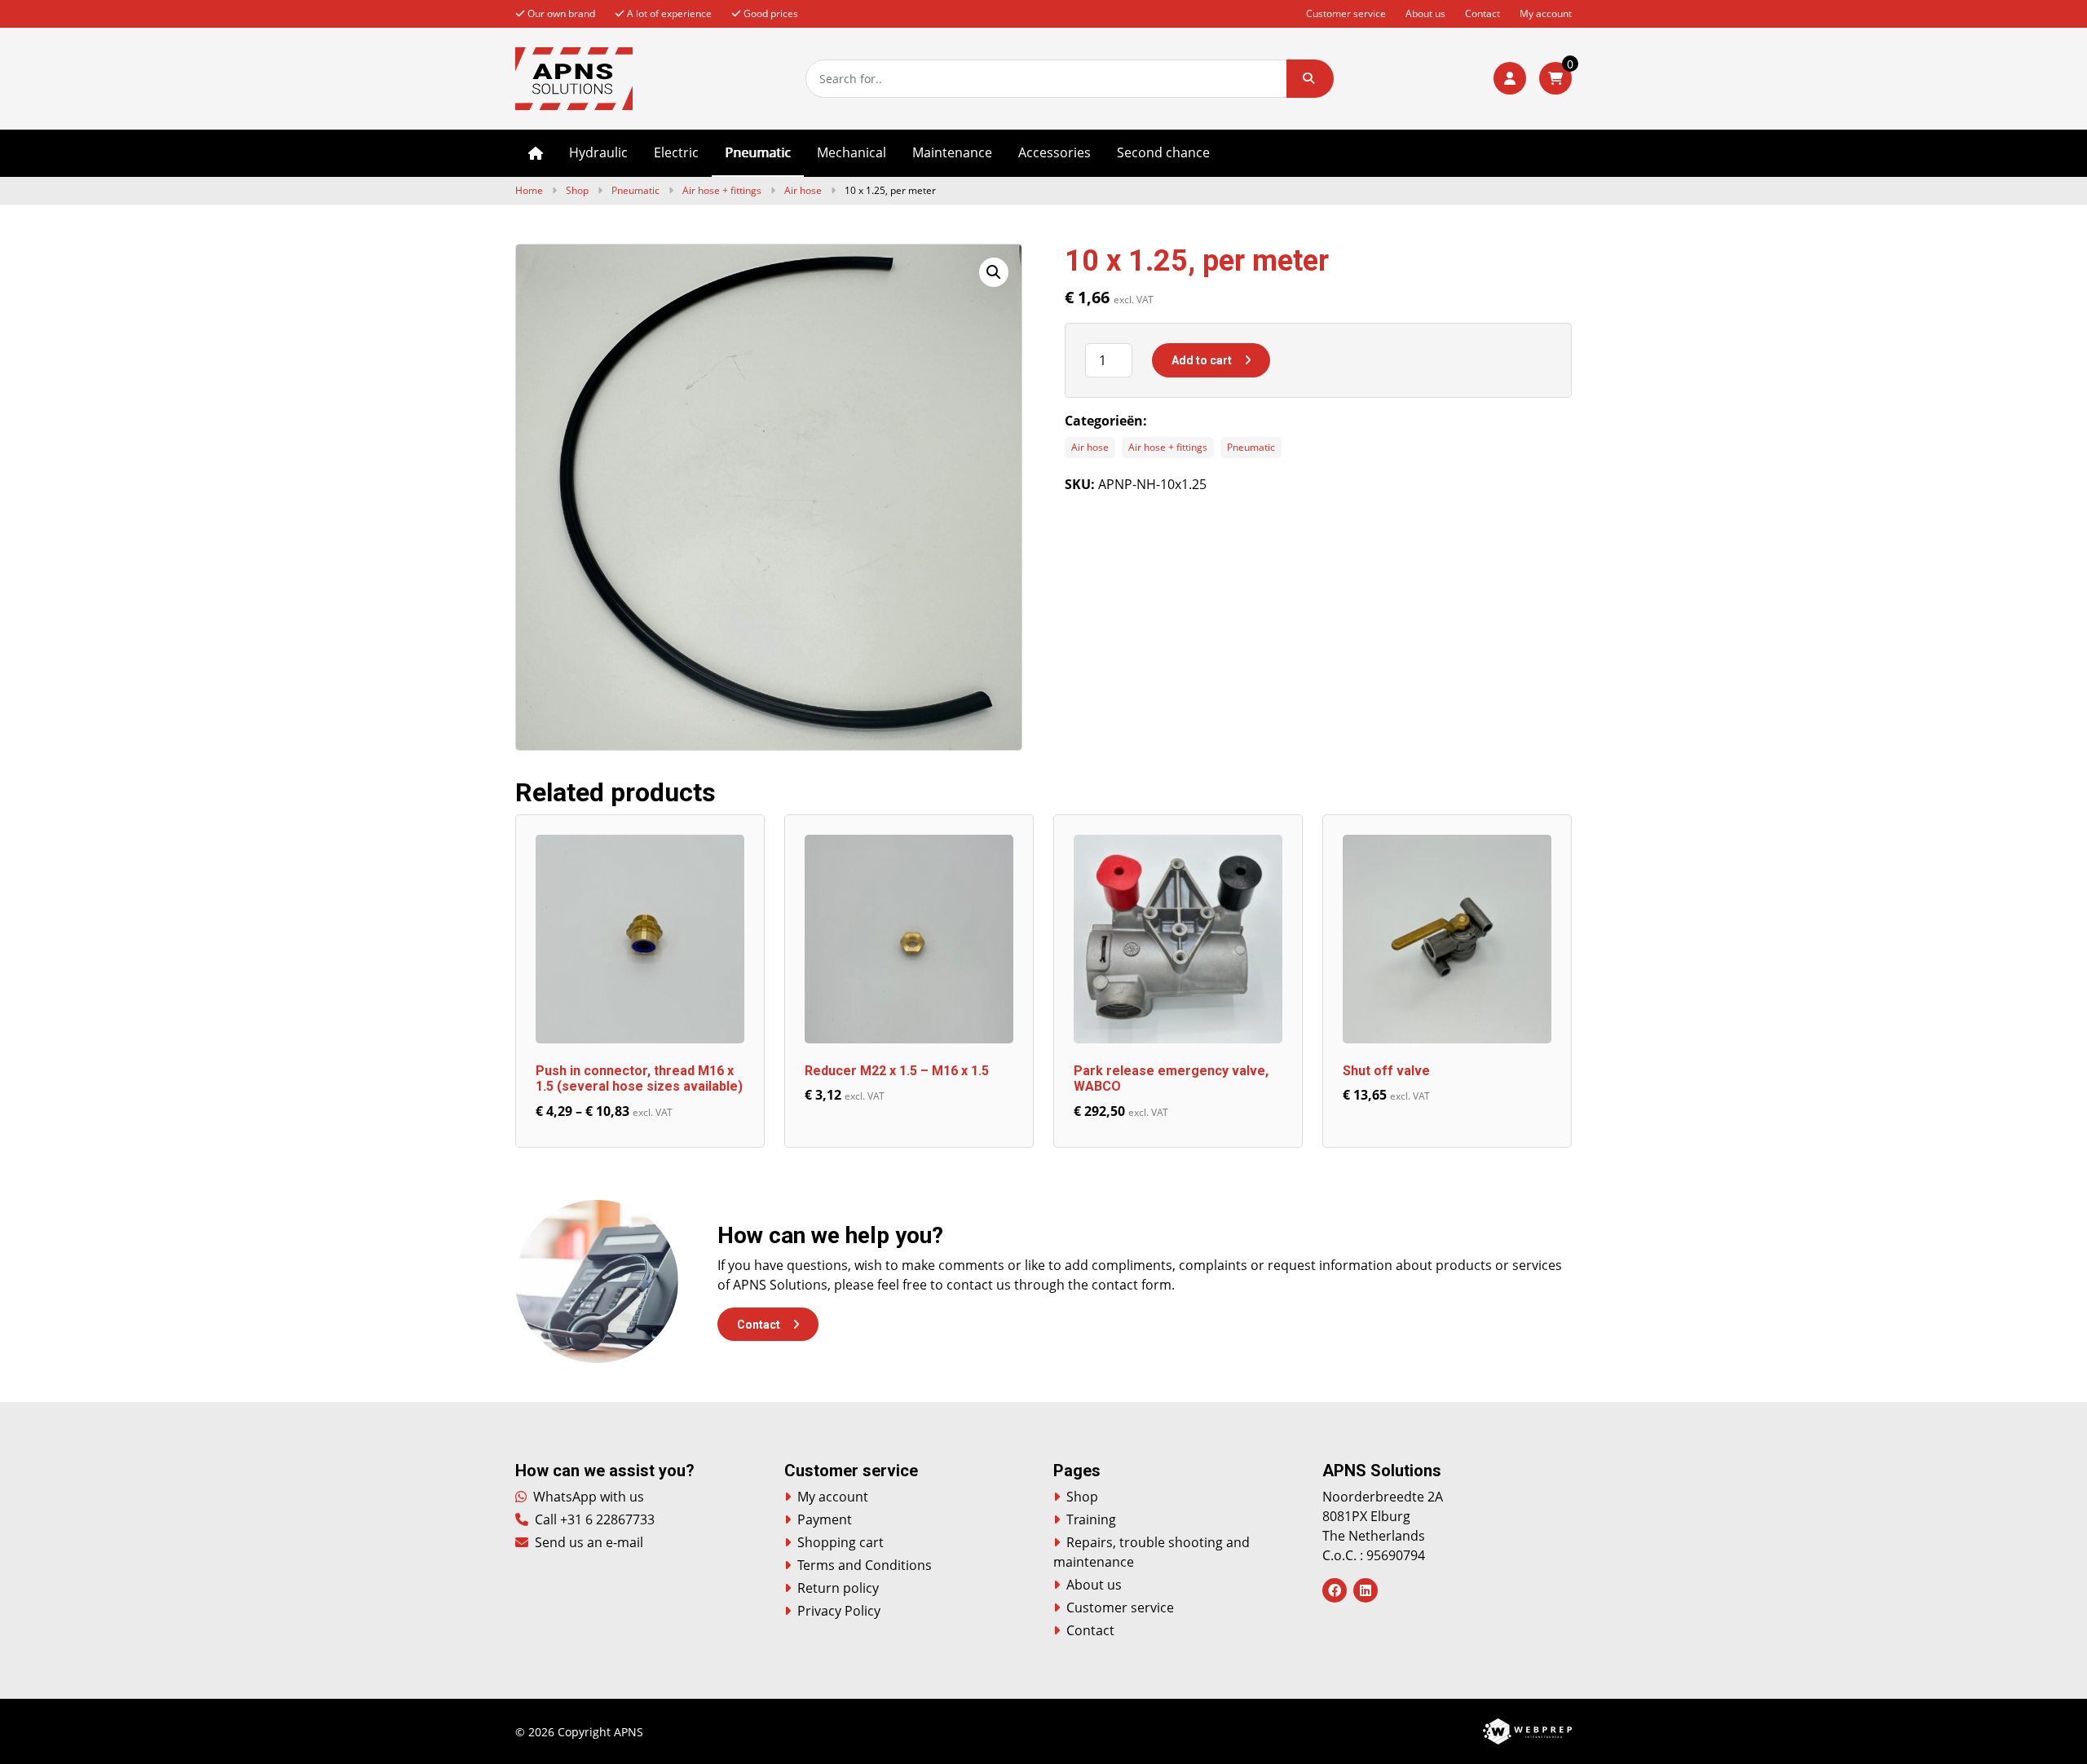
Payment (825, 1519)
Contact (1483, 13)
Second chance (1163, 152)
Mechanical (852, 152)
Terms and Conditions (865, 1565)
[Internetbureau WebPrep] (1527, 1730)
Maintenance (952, 152)
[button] (1310, 79)
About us (1425, 13)
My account (1546, 13)
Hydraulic (598, 152)
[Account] (1510, 78)
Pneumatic (758, 152)
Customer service (1346, 13)
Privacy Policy (839, 1611)
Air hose (803, 190)
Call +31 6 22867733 (593, 1519)
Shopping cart (841, 1542)
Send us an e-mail (587, 1542)
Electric (676, 152)
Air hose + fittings (722, 190)
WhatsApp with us (587, 1497)
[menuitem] (536, 153)
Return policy (838, 1588)
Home (536, 153)
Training (1091, 1519)
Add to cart (1202, 360)
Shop (577, 190)
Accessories (1055, 152)
